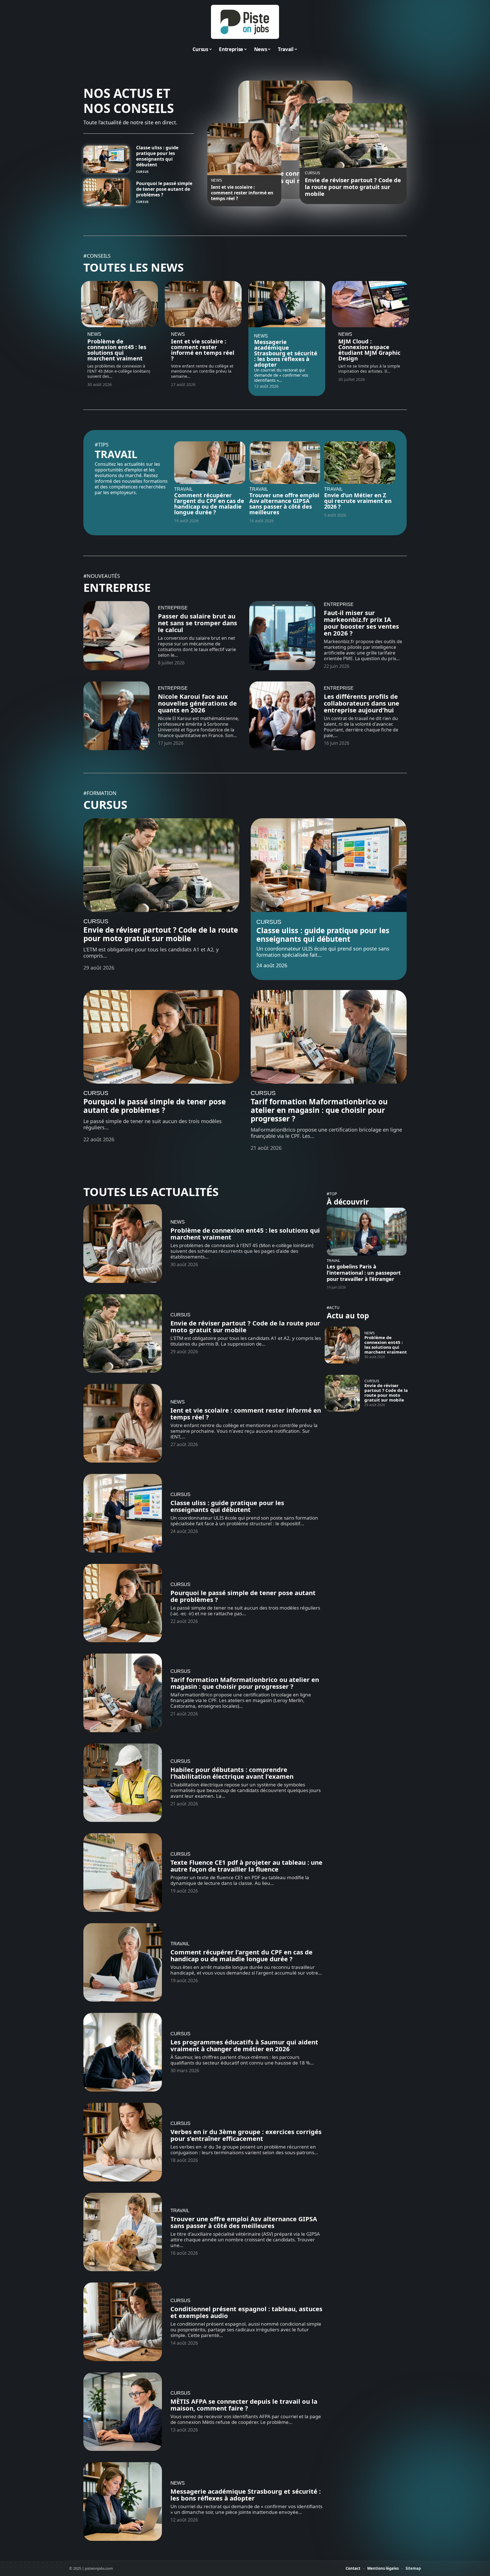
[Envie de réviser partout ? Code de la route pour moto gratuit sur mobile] (353, 136)
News (217, 181)
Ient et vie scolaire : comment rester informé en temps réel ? (242, 193)
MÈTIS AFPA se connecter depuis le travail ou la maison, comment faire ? (244, 2405)
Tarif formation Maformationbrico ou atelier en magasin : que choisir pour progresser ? (319, 1110)
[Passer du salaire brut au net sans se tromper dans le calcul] (116, 636)
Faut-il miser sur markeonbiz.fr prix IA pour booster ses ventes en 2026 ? (361, 623)
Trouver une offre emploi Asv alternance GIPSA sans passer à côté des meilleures (284, 504)
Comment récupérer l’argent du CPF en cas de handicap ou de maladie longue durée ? (209, 504)
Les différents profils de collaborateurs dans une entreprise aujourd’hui (362, 703)
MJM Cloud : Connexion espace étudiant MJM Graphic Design (369, 350)
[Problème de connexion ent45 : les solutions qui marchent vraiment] (120, 304)
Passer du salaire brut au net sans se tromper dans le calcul (198, 623)
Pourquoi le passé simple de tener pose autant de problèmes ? (164, 189)
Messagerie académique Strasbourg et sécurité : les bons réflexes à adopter (286, 353)
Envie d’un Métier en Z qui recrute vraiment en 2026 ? (358, 501)
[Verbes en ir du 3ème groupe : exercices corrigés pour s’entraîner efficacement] (123, 2142)
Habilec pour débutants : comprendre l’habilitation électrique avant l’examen (232, 1773)
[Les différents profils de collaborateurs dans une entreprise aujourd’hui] (282, 716)
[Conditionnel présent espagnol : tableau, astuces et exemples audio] (123, 2322)
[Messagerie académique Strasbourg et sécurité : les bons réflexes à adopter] (287, 304)
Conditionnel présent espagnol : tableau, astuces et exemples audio (246, 2312)
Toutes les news (134, 267)
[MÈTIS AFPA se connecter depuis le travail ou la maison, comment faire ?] (123, 2412)
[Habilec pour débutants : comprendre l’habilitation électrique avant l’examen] (123, 1783)
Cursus (142, 172)
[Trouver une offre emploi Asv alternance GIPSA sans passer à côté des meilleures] (285, 463)
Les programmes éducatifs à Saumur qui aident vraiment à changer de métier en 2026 (244, 2045)
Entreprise (117, 587)
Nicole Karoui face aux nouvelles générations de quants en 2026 (197, 703)
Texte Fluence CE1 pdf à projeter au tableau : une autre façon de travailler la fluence (246, 1866)
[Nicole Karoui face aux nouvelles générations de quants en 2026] (116, 716)
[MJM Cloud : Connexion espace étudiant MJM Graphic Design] (370, 304)
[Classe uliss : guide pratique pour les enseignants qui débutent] (106, 159)
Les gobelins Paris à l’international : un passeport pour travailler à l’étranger (364, 1273)
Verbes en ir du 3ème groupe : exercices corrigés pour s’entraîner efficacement (246, 2135)
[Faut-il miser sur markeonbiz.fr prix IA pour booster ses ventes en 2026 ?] (282, 636)
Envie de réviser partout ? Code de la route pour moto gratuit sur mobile (353, 187)
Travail (116, 454)
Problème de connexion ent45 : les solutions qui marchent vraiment (117, 350)
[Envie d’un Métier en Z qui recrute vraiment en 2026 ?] (360, 463)
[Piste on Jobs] (245, 22)
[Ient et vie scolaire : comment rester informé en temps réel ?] (244, 149)
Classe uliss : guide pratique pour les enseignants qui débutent (157, 156)
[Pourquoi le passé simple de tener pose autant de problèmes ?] (106, 192)
